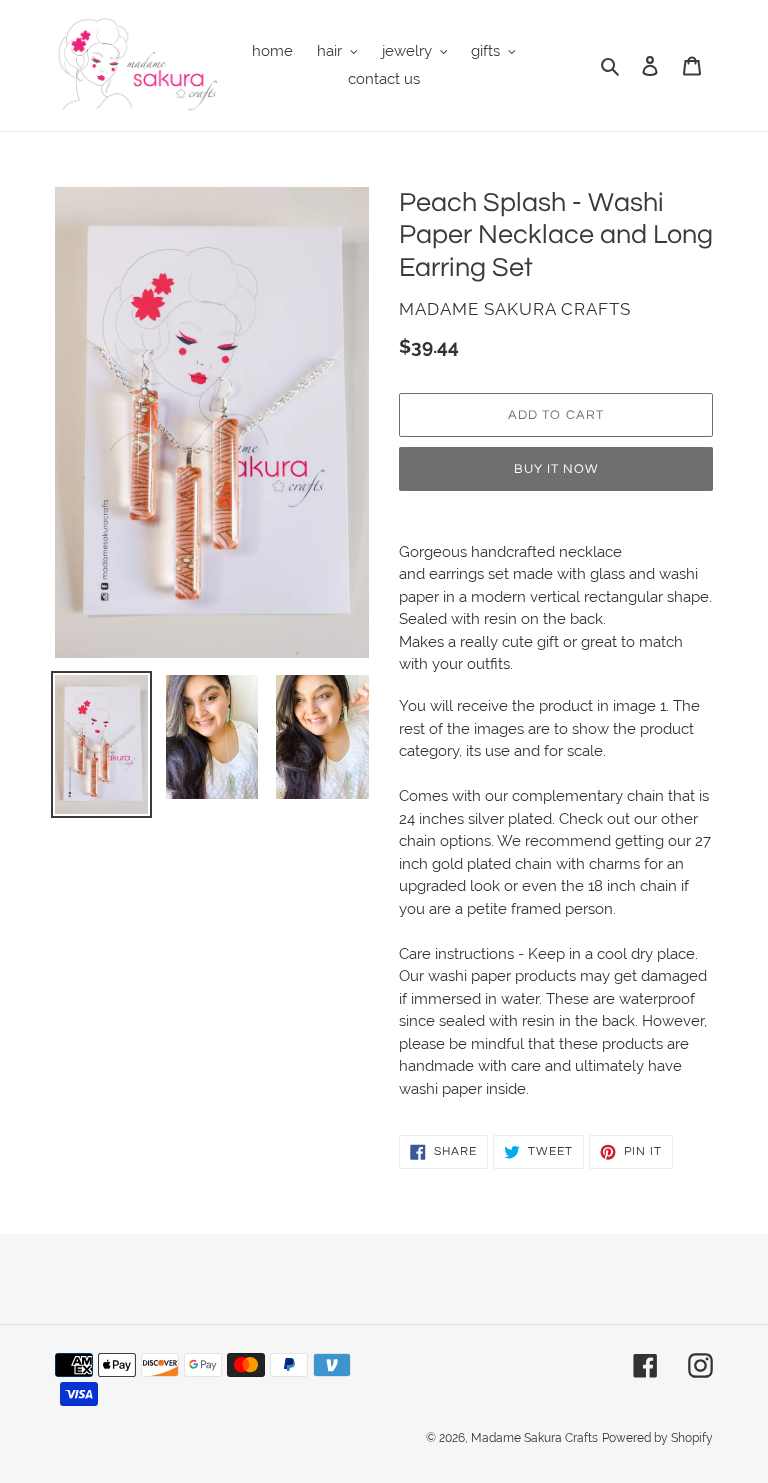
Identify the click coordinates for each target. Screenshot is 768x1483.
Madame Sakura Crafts (534, 1438)
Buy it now (556, 469)
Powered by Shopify (657, 1438)
